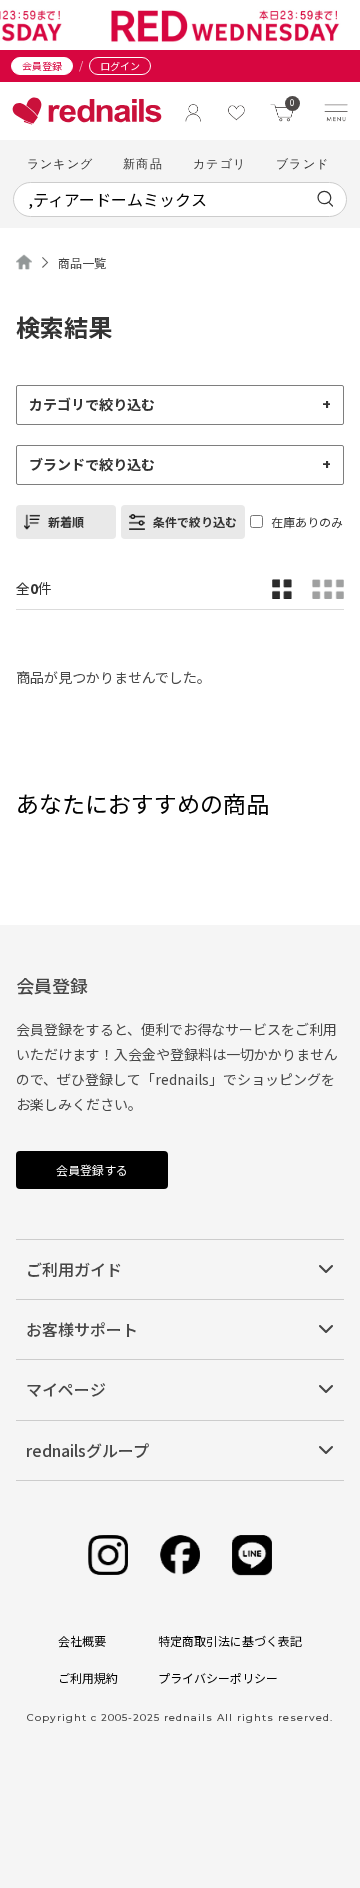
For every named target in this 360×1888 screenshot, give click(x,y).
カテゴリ (219, 163)
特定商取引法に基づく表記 (230, 1640)
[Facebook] (180, 1555)
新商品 (143, 163)
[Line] (252, 1555)
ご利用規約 (88, 1677)
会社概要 (82, 1640)
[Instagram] (108, 1555)
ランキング (60, 163)
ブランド (302, 163)
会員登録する (92, 1169)
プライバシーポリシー (218, 1677)
